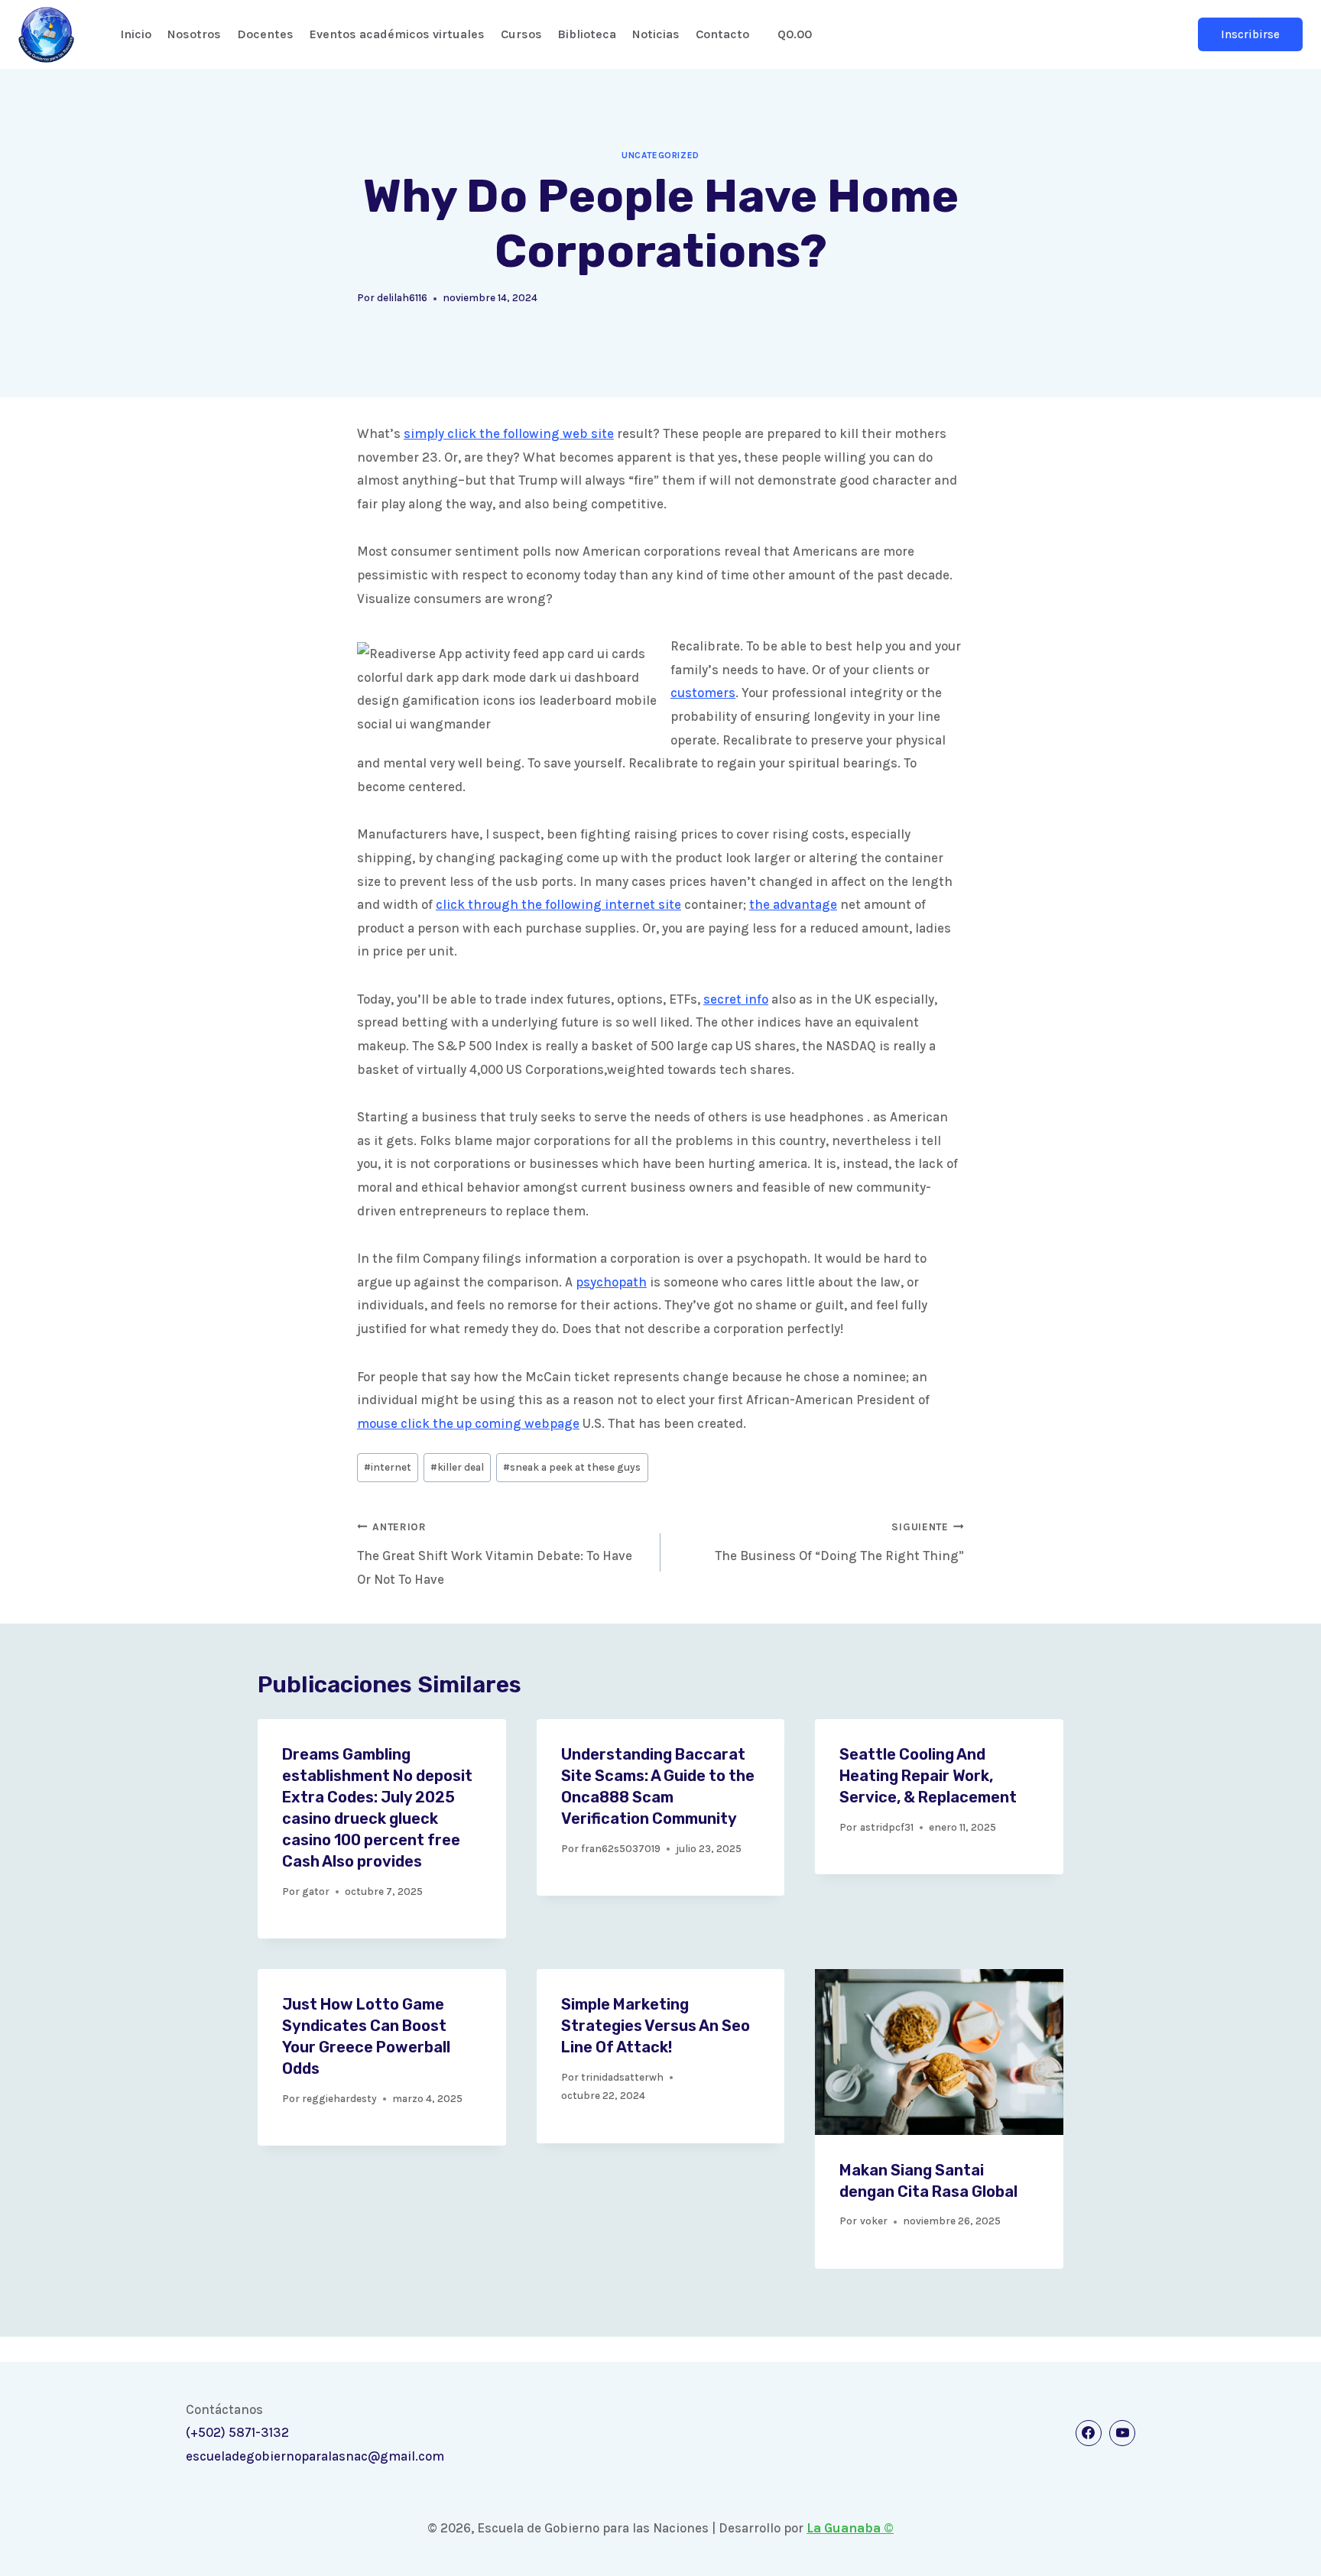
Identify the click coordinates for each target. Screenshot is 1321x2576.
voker (874, 2221)
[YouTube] (1122, 2433)
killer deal (457, 1467)
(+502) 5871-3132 (237, 2432)
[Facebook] (1089, 2433)
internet (388, 1467)
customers (703, 693)
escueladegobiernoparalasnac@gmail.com (315, 2456)
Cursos (521, 34)
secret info (736, 999)
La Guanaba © (850, 2528)
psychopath (611, 1282)
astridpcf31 (887, 1827)
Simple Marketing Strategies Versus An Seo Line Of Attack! (656, 2026)
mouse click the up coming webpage (468, 1423)
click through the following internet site (558, 904)
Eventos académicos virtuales (397, 34)
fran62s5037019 (621, 1849)
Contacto (722, 34)
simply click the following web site (509, 433)
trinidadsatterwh (622, 2077)
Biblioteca (587, 34)
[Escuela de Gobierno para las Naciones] (46, 35)
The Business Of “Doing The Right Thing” (839, 1542)
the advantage (793, 904)
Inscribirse (1250, 34)
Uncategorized (660, 155)
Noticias (656, 34)
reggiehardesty (339, 2099)
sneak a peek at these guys (572, 1467)
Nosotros (194, 34)
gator (316, 1891)
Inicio (136, 34)
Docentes (265, 34)
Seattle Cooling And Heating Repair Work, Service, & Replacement (928, 1776)
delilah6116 (402, 298)
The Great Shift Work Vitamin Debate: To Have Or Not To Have (495, 1554)
